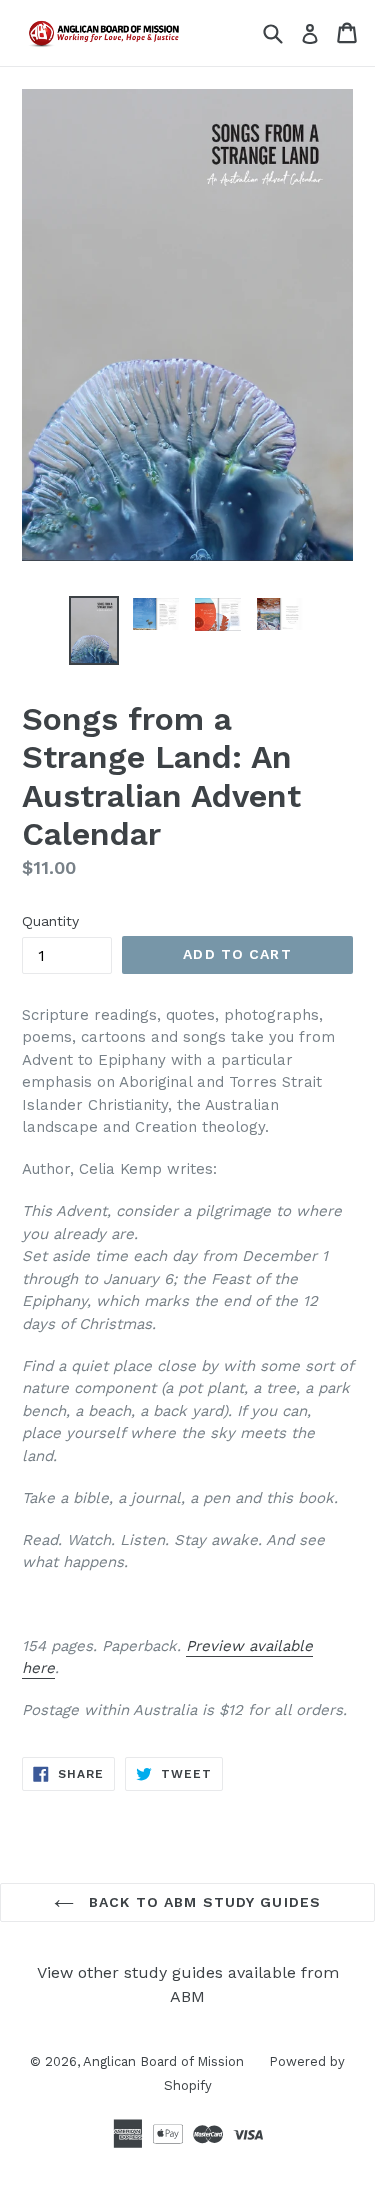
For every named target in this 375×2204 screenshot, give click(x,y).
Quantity (50, 921)
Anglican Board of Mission (163, 2061)
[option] (94, 631)
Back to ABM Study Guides (202, 1902)
